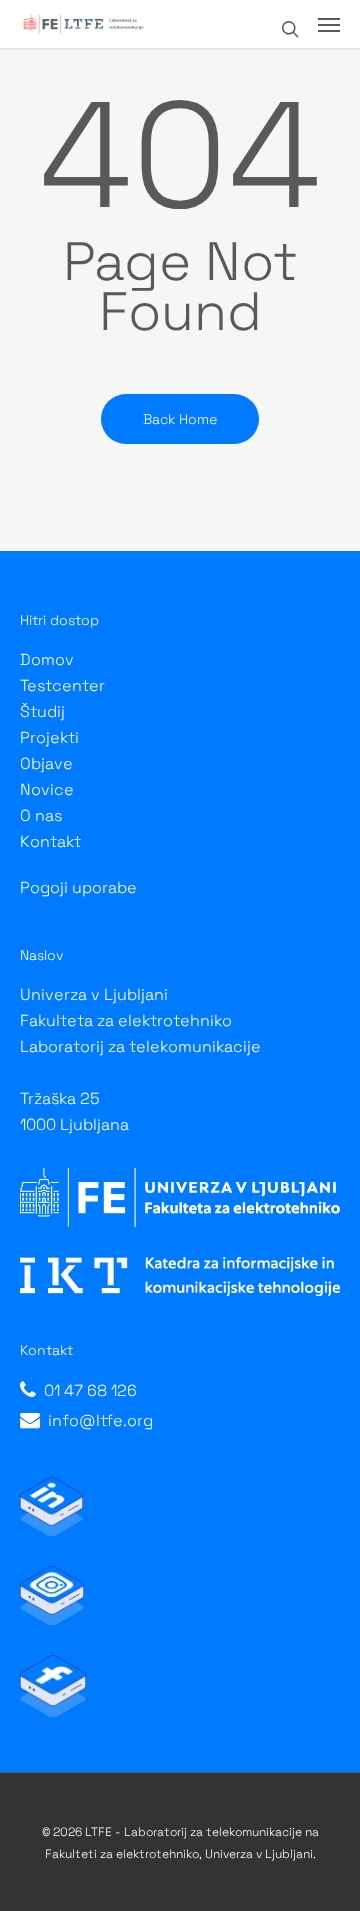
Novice (47, 789)
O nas (41, 815)
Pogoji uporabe (78, 887)
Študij (42, 711)
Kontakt (50, 841)
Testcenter (62, 685)
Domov (47, 659)
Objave (46, 763)
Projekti (49, 737)
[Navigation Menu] (329, 24)
